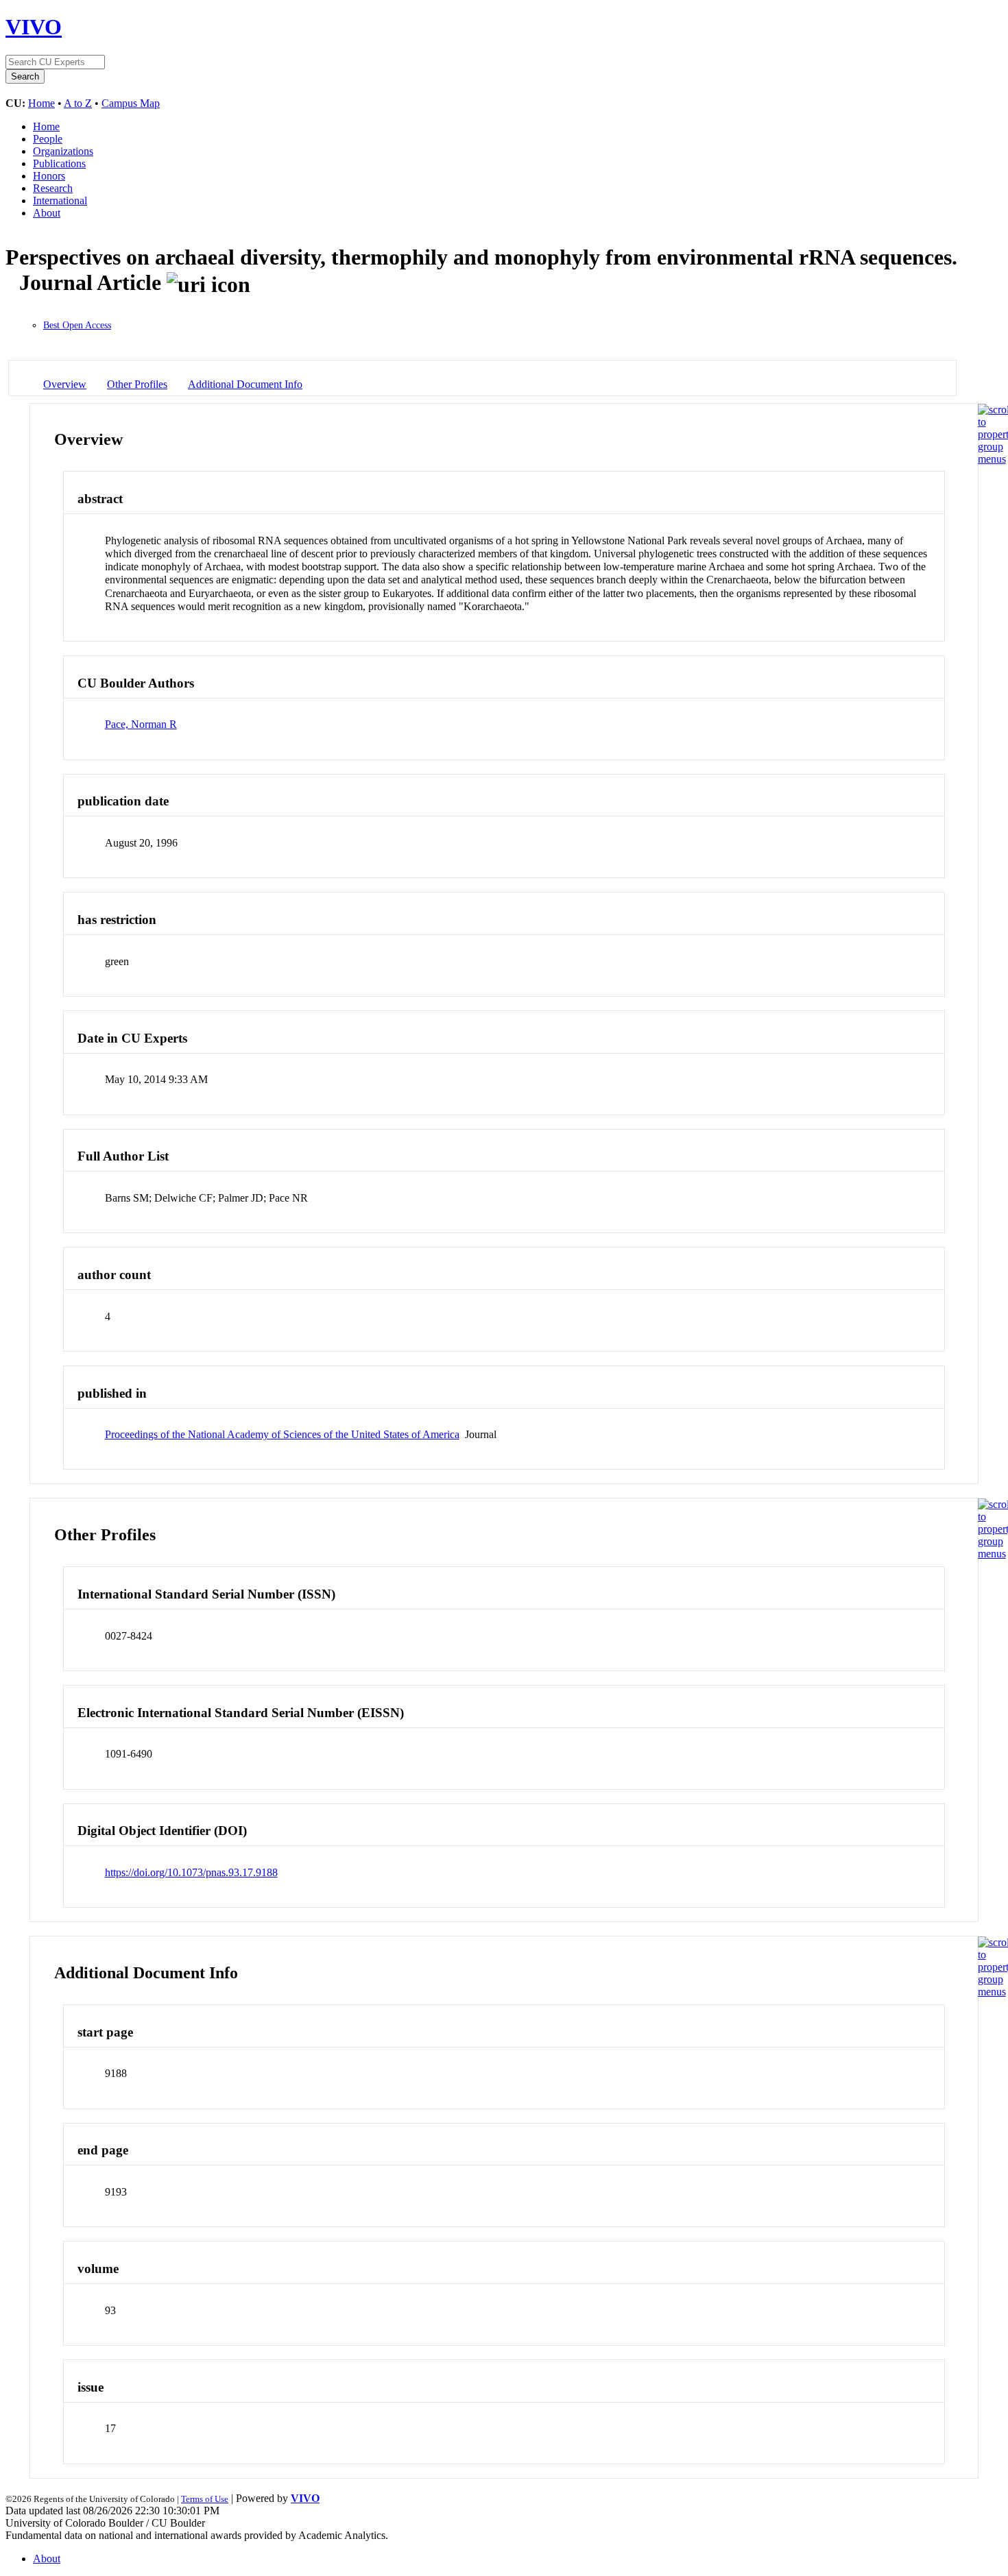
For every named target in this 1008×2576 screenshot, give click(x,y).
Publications (59, 163)
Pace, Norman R (141, 724)
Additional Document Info (245, 384)
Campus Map (131, 103)
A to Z (78, 103)
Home (41, 103)
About (47, 213)
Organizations (63, 151)
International (60, 201)
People (48, 139)
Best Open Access (77, 325)
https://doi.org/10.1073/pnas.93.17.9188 (191, 1872)
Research (53, 188)
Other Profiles (137, 384)
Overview (65, 384)
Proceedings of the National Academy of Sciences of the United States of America (282, 1434)
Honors (49, 176)
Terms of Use (205, 2499)
